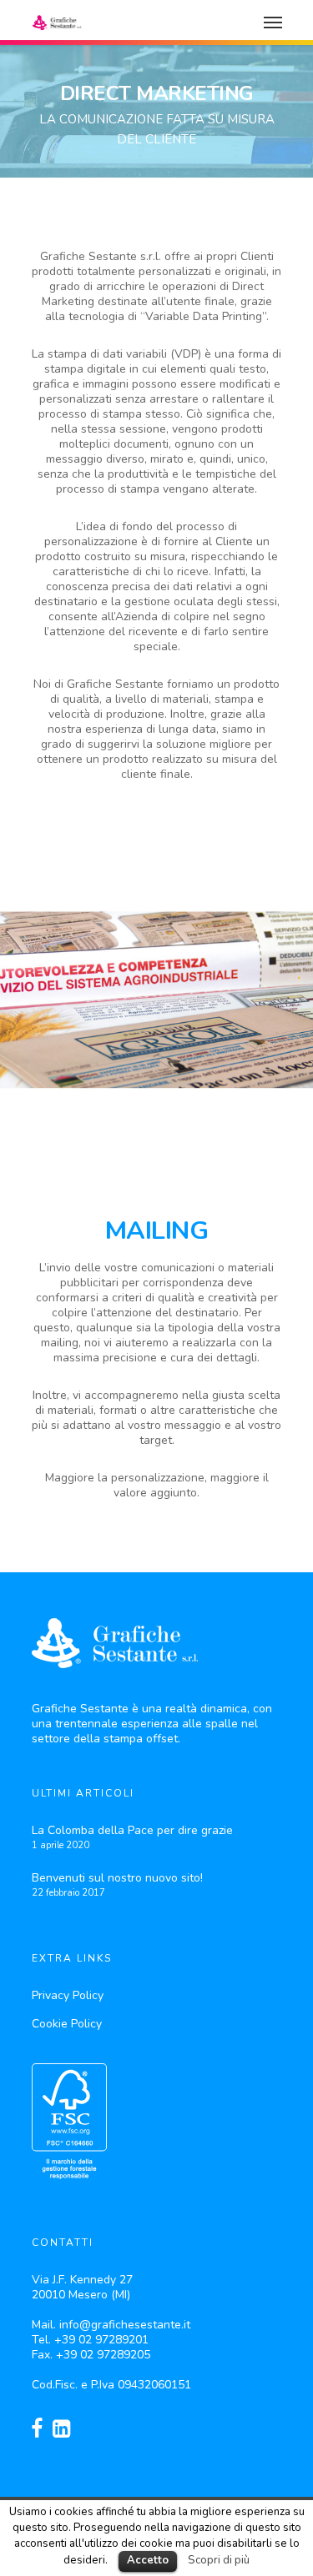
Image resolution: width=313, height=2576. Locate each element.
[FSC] (69, 2188)
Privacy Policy (68, 1996)
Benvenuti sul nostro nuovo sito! (117, 1878)
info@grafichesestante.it (125, 2325)
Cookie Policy (67, 2024)
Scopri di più (219, 2560)
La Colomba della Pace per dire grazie (132, 1830)
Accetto (148, 2560)
